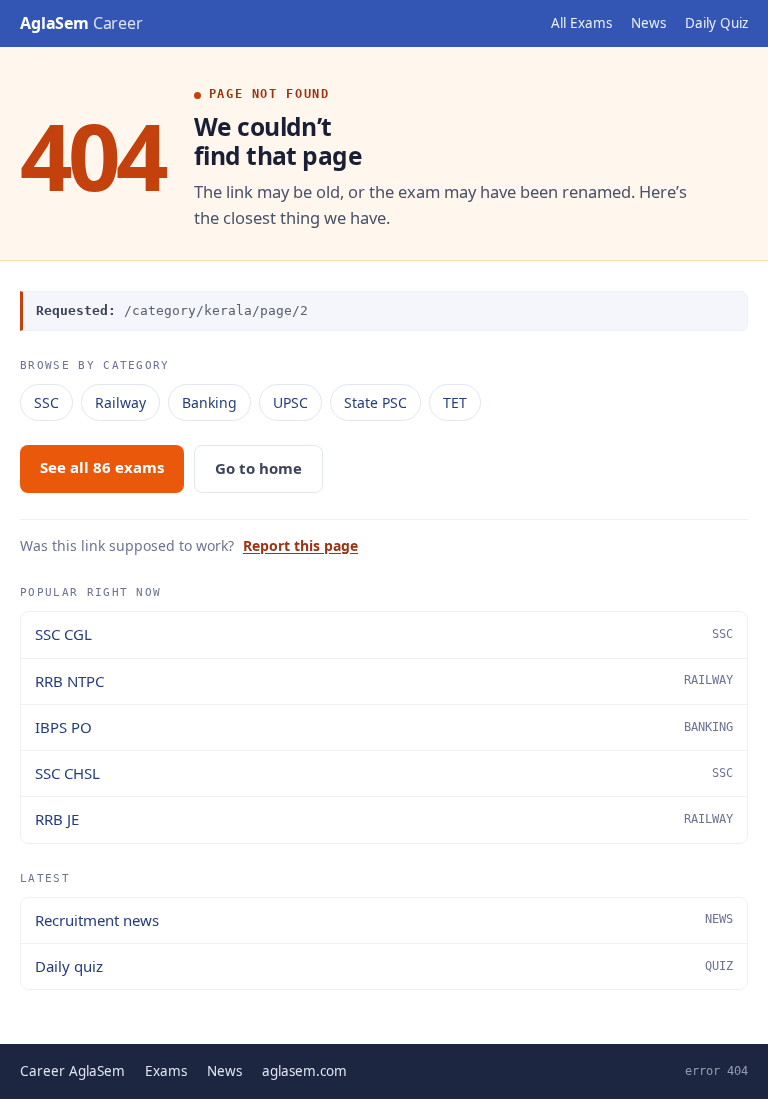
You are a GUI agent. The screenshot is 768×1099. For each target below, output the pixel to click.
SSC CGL (384, 634)
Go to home (258, 468)
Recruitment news (384, 920)
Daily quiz (384, 966)
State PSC (375, 402)
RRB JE (384, 819)
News (648, 23)
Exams (166, 1071)
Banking (209, 402)
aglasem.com (304, 1071)
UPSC (290, 402)
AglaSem (81, 23)
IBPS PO (384, 727)
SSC (46, 402)
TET (455, 402)
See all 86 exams (102, 467)
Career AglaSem (72, 1071)
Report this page (300, 545)
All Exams (581, 23)
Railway (120, 402)
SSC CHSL (384, 773)
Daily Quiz (716, 23)
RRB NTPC (384, 681)
